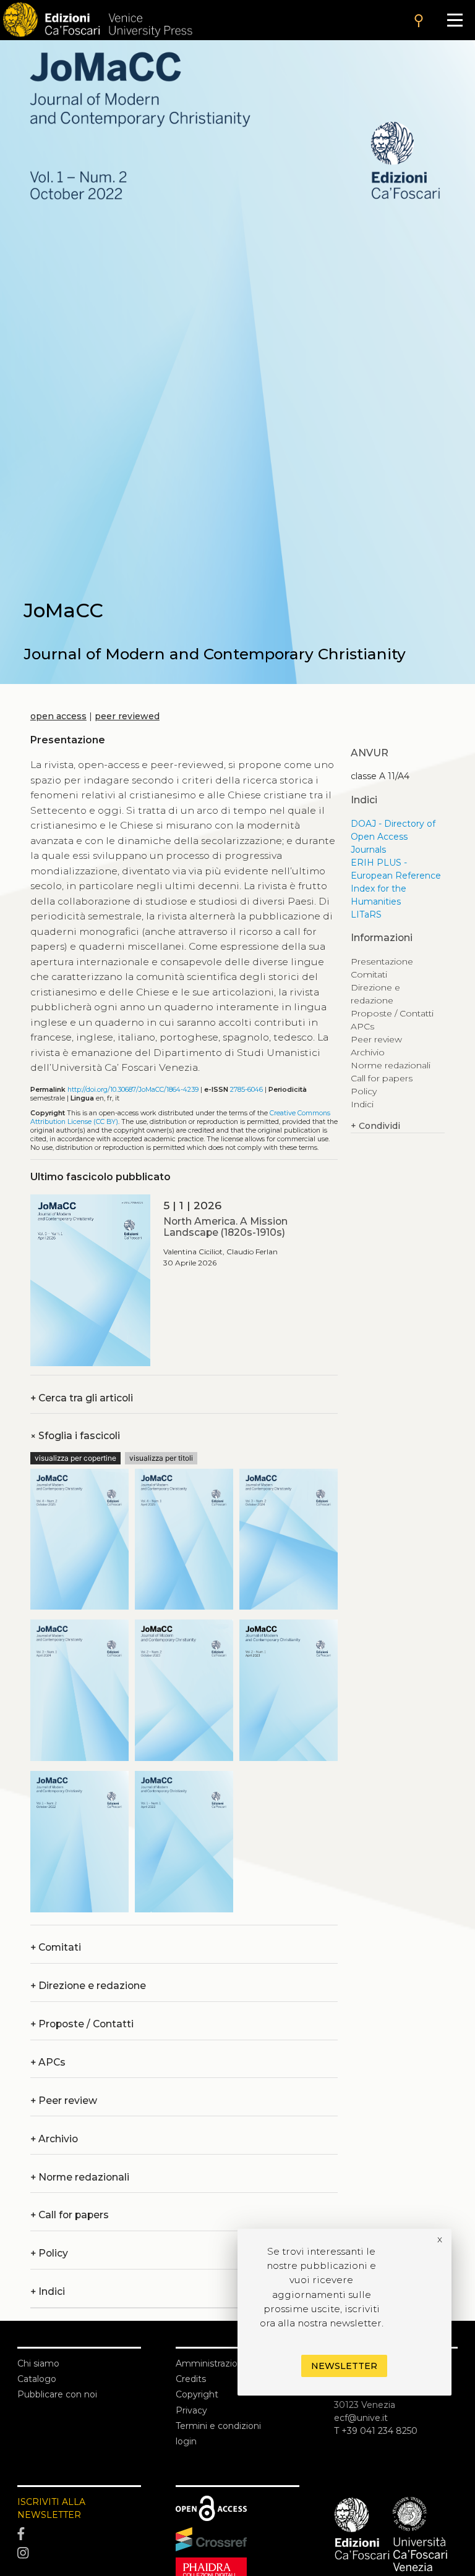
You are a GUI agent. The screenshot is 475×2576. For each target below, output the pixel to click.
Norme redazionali (80, 2177)
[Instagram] (79, 2554)
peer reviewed (127, 716)
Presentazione (382, 961)
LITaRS (366, 914)
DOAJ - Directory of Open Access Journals (393, 837)
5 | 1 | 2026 (192, 1205)
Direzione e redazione (88, 1986)
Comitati (56, 1947)
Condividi (375, 1126)
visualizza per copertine (75, 1458)
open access (58, 716)
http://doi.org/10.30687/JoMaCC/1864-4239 (133, 1090)
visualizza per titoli (161, 1458)
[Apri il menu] (455, 20)
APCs (48, 2062)
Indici (362, 1104)
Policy (364, 1091)
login (186, 2441)
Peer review (64, 2101)
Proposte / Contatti (82, 2024)
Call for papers (70, 2215)
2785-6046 (246, 1090)
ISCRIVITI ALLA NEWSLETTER (51, 2508)
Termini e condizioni (218, 2426)
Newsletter (344, 2366)
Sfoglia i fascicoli (75, 1436)
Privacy (191, 2410)
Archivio (54, 2139)
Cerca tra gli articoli (82, 1398)
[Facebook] (79, 2534)
